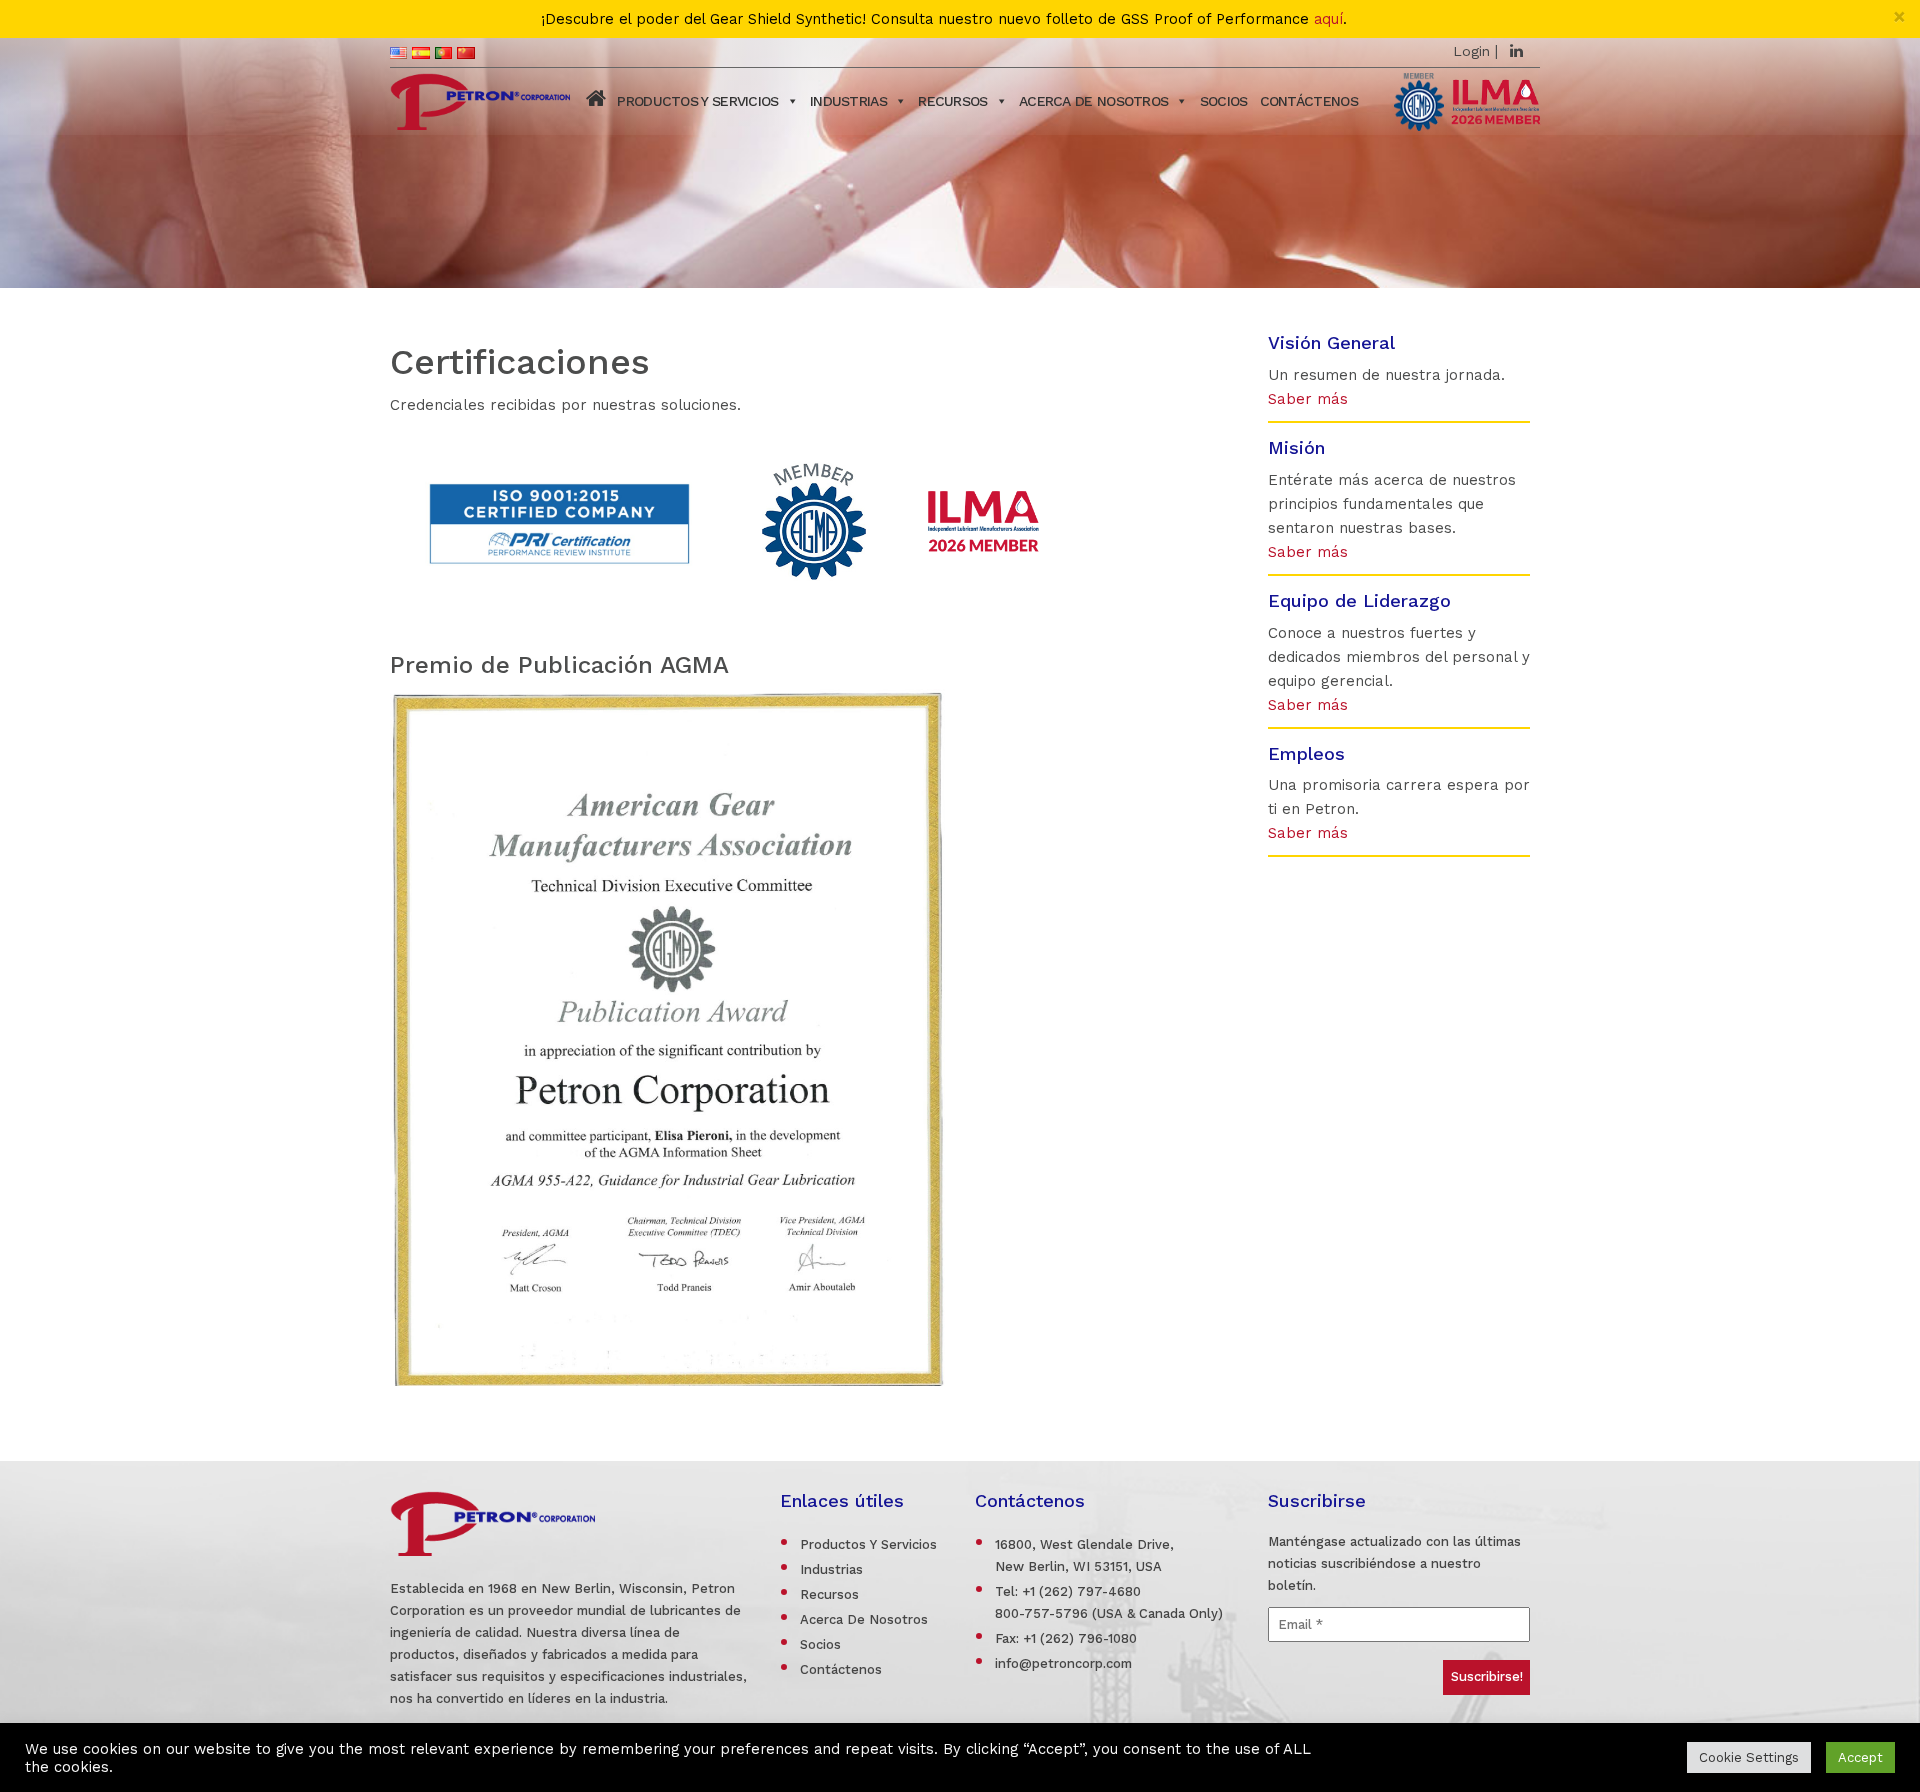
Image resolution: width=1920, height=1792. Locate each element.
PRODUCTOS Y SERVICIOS (697, 101)
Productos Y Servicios (868, 1544)
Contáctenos (1309, 101)
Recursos (952, 101)
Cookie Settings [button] (1749, 1757)
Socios (820, 1644)
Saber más (1308, 399)
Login (1471, 51)
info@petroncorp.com (1063, 1663)
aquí (1328, 19)
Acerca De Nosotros (864, 1619)
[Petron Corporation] (480, 99)
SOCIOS (1224, 101)
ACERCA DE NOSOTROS (1093, 101)
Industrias (848, 101)
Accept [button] (1860, 1757)
